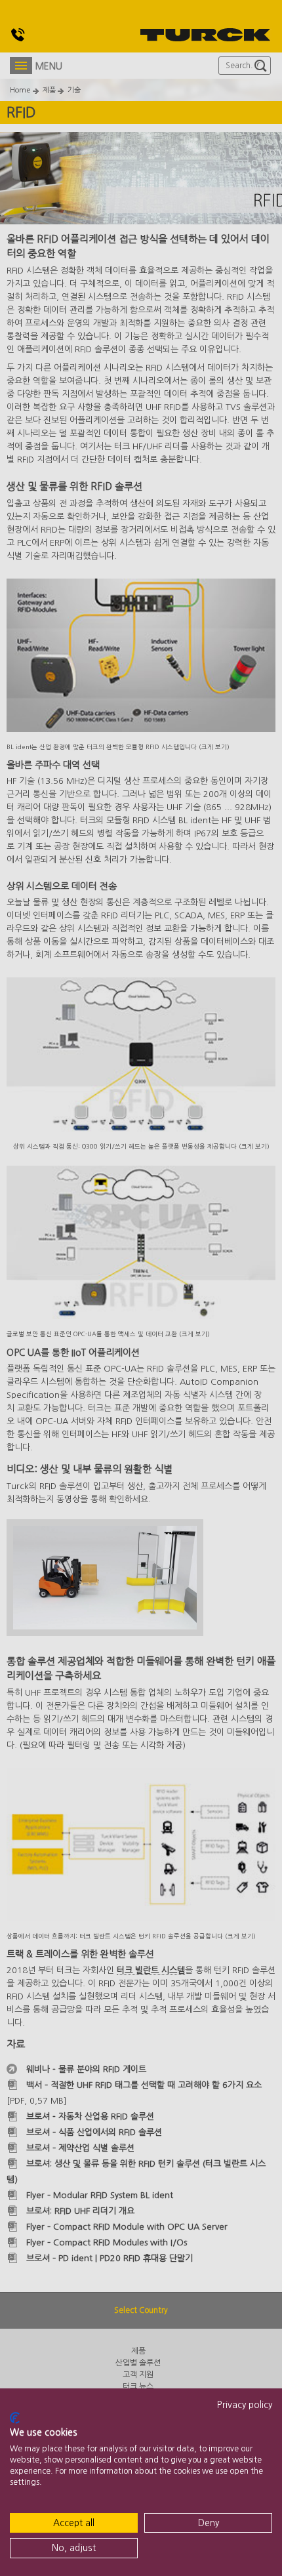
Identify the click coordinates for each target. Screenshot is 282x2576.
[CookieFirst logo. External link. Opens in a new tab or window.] (15, 2418)
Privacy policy (245, 2405)
